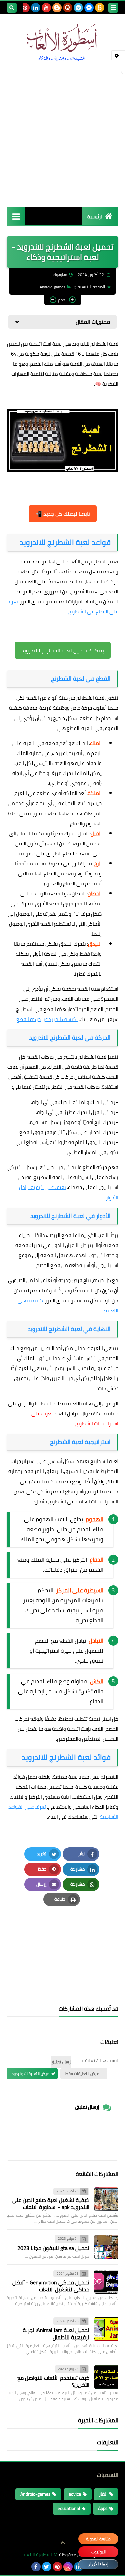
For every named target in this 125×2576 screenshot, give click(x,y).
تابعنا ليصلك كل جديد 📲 (63, 514)
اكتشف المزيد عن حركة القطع (47, 1019)
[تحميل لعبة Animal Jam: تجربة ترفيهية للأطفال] (106, 2329)
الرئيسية (95, 217)
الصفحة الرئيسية (91, 287)
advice (75, 2494)
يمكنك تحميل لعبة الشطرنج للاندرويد (63, 650)
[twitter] (47, 2567)
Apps (103, 2508)
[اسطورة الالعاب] (62, 43)
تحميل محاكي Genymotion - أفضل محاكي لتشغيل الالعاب (51, 2286)
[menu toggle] (113, 8)
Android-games (52, 287)
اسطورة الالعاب (37, 2555)
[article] (62, 1941)
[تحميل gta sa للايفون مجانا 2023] (106, 2247)
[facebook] (36, 2567)
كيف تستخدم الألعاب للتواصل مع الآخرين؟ (53, 2381)
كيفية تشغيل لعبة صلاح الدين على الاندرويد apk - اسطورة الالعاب (50, 2204)
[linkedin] (36, 8)
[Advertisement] (62, 134)
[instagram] (68, 2567)
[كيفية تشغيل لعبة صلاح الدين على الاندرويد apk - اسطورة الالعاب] (106, 2199)
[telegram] (78, 8)
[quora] (68, 8)
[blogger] (57, 8)
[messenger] (89, 8)
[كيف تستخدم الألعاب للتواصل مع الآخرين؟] (106, 2377)
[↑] (63, 2543)
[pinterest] (25, 8)
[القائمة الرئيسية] (16, 216)
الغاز (103, 2494)
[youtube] (46, 8)
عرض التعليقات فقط (82, 2073)
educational (69, 2508)
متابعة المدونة (98, 2539)
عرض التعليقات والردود (30, 2073)
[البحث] (12, 8)
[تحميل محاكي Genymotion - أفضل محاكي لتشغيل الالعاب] (106, 2282)
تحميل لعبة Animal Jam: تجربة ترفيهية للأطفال (56, 2334)
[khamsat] (100, 8)
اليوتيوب (98, 2552)
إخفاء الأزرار (98, 2564)
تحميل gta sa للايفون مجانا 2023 (53, 2248)
